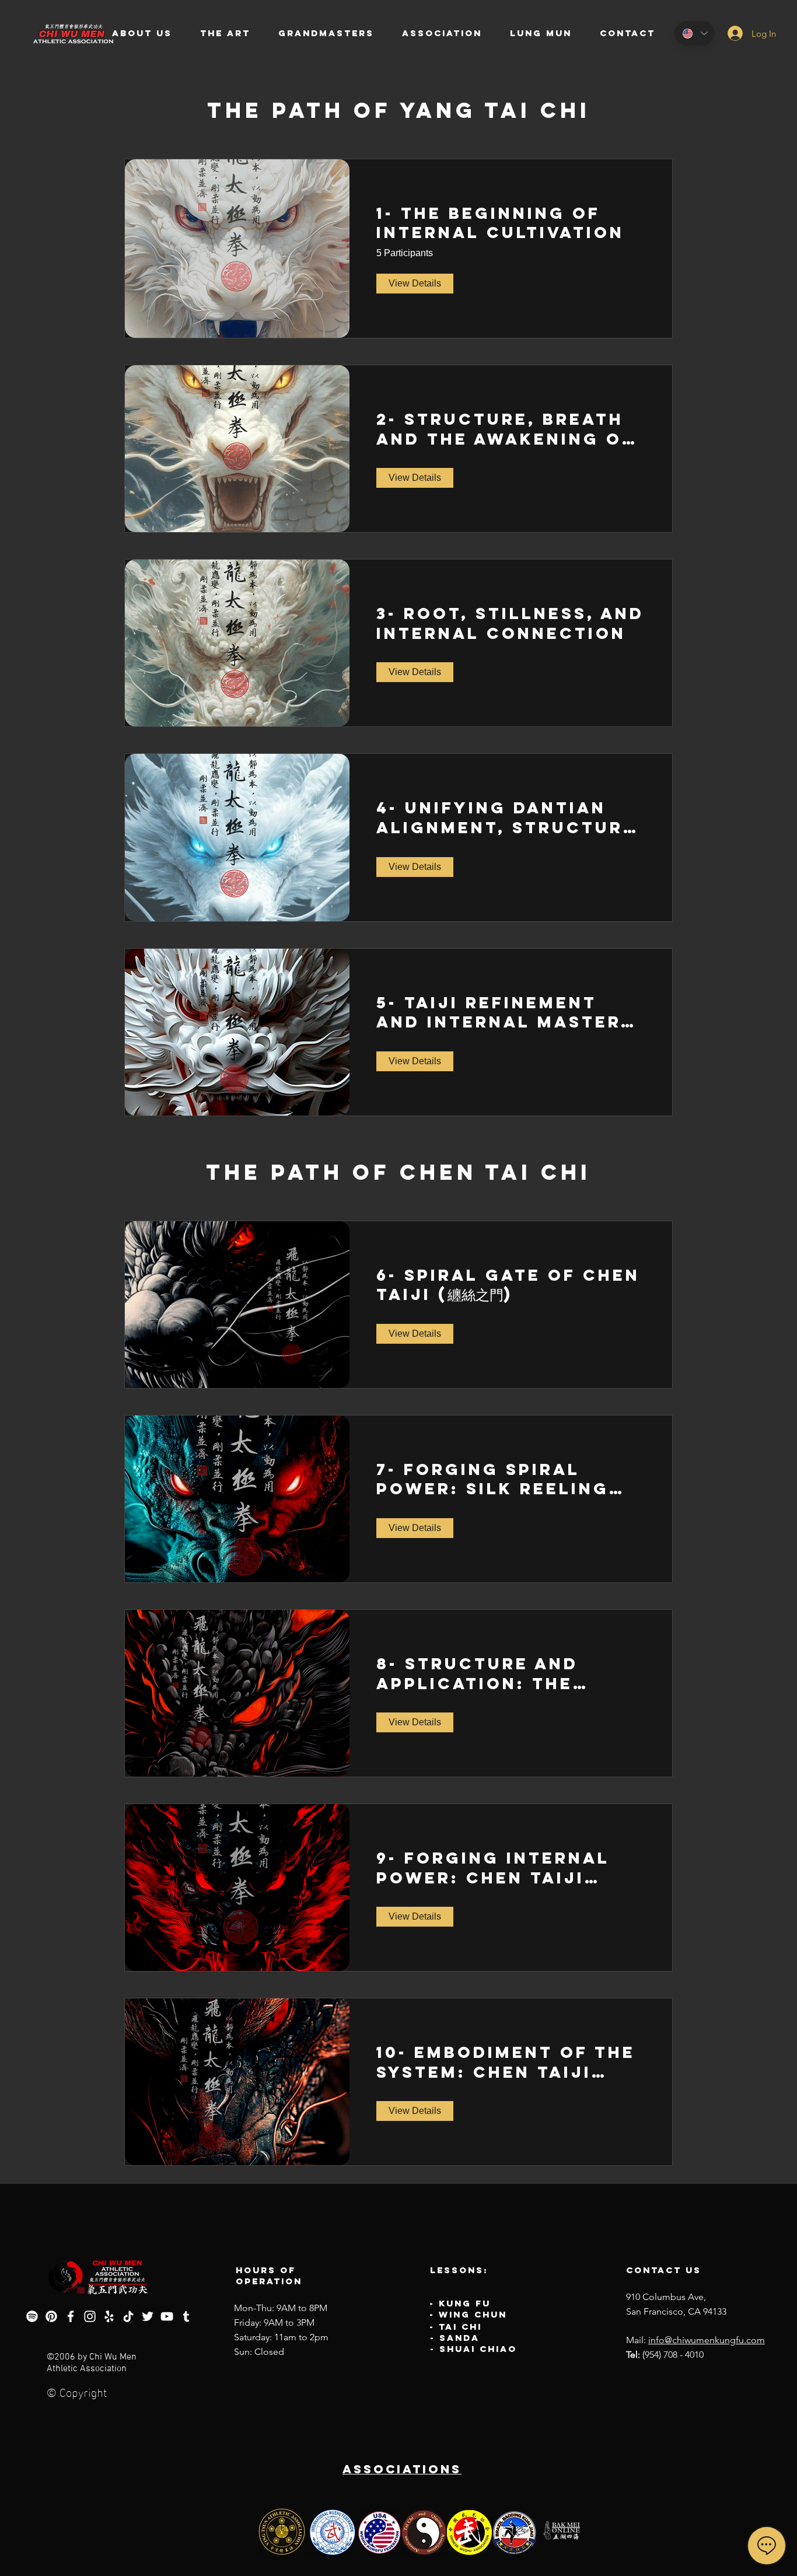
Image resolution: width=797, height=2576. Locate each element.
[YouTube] (167, 2316)
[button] (142, 33)
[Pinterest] (51, 2316)
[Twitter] (148, 2316)
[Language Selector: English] (695, 33)
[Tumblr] (186, 2316)
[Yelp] (109, 2316)
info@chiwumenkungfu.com (707, 2340)
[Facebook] (71, 2316)
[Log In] (727, 33)
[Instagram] (90, 2316)
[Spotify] (32, 2316)
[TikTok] (128, 2316)
